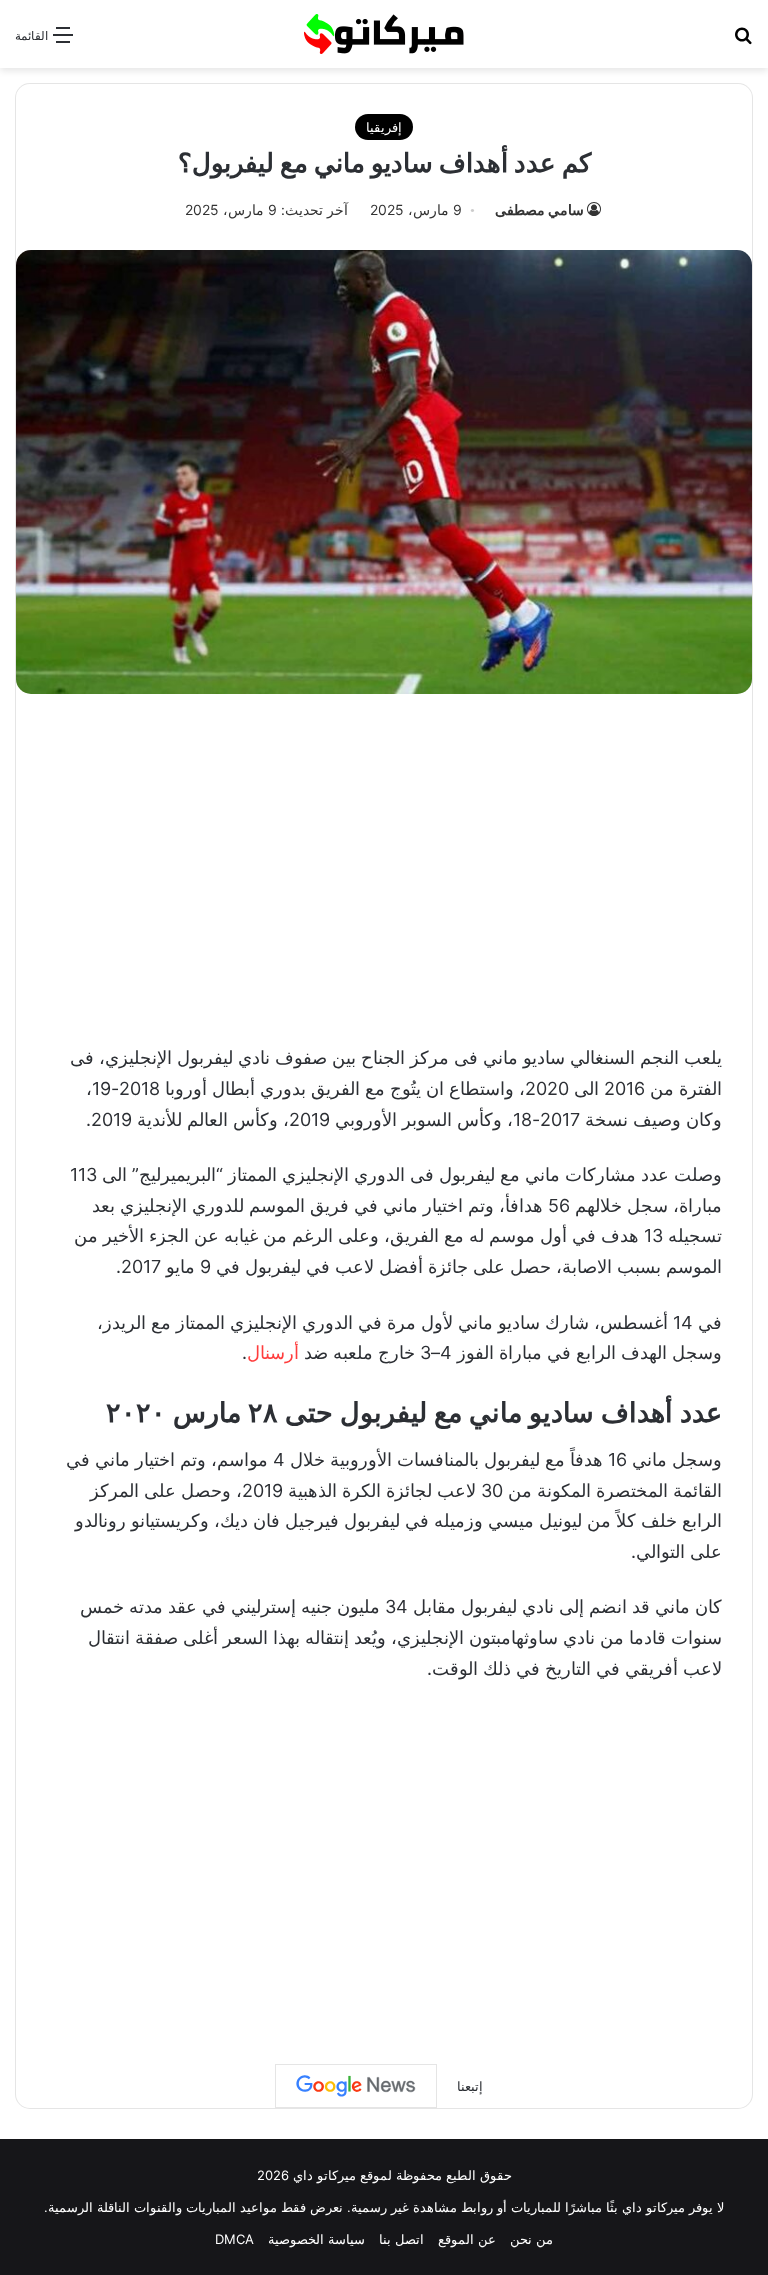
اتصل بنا (401, 2239)
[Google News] (356, 2086)
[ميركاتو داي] (384, 34)
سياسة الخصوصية (316, 2239)
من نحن (531, 2239)
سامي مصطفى (539, 209)
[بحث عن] (743, 41)
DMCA (234, 2239)
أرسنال (273, 1352)
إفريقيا (384, 127)
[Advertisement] (384, 864)
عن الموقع (467, 2239)
